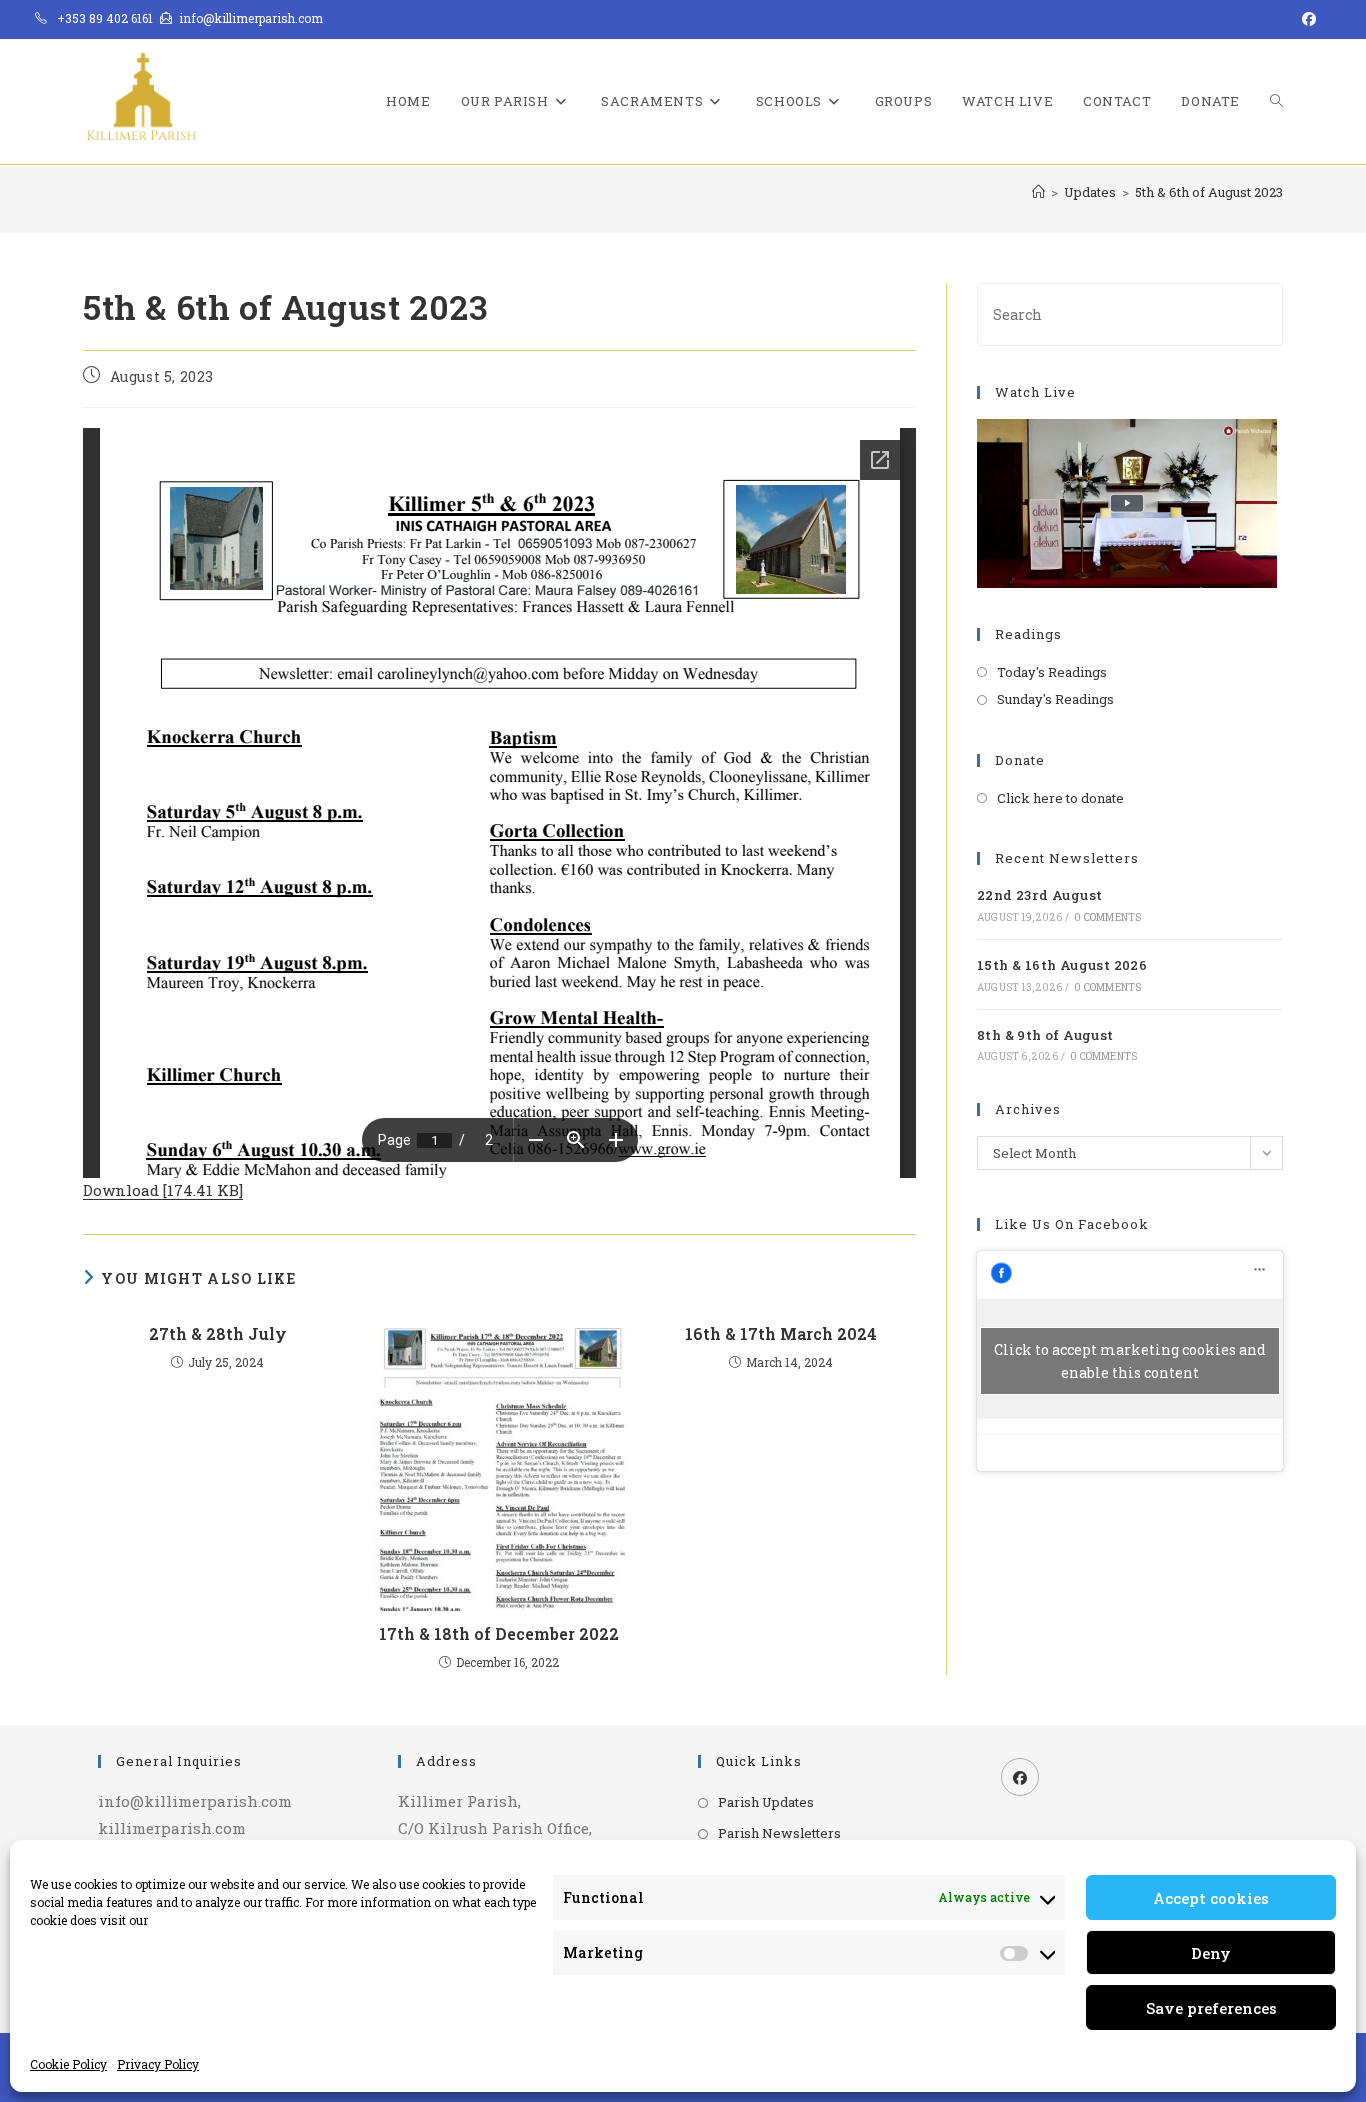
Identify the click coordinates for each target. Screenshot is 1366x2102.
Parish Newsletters (779, 1833)
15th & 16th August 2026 (1062, 965)
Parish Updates (766, 1802)
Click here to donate (1060, 798)
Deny (1211, 1953)
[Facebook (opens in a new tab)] (1306, 19)
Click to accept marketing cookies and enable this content (1130, 1361)
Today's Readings (1052, 672)
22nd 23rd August (1039, 895)
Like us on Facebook (1072, 1224)
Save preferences (1211, 2008)
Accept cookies (1211, 1898)
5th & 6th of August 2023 (1209, 192)
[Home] (1038, 192)
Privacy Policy (158, 2064)
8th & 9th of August (1045, 1035)
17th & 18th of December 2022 (499, 1633)
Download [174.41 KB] (163, 1190)
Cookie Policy (68, 2064)
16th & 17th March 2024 (781, 1333)
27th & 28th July (218, 1333)
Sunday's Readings (1055, 699)
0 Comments (1107, 917)
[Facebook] (1020, 1777)
